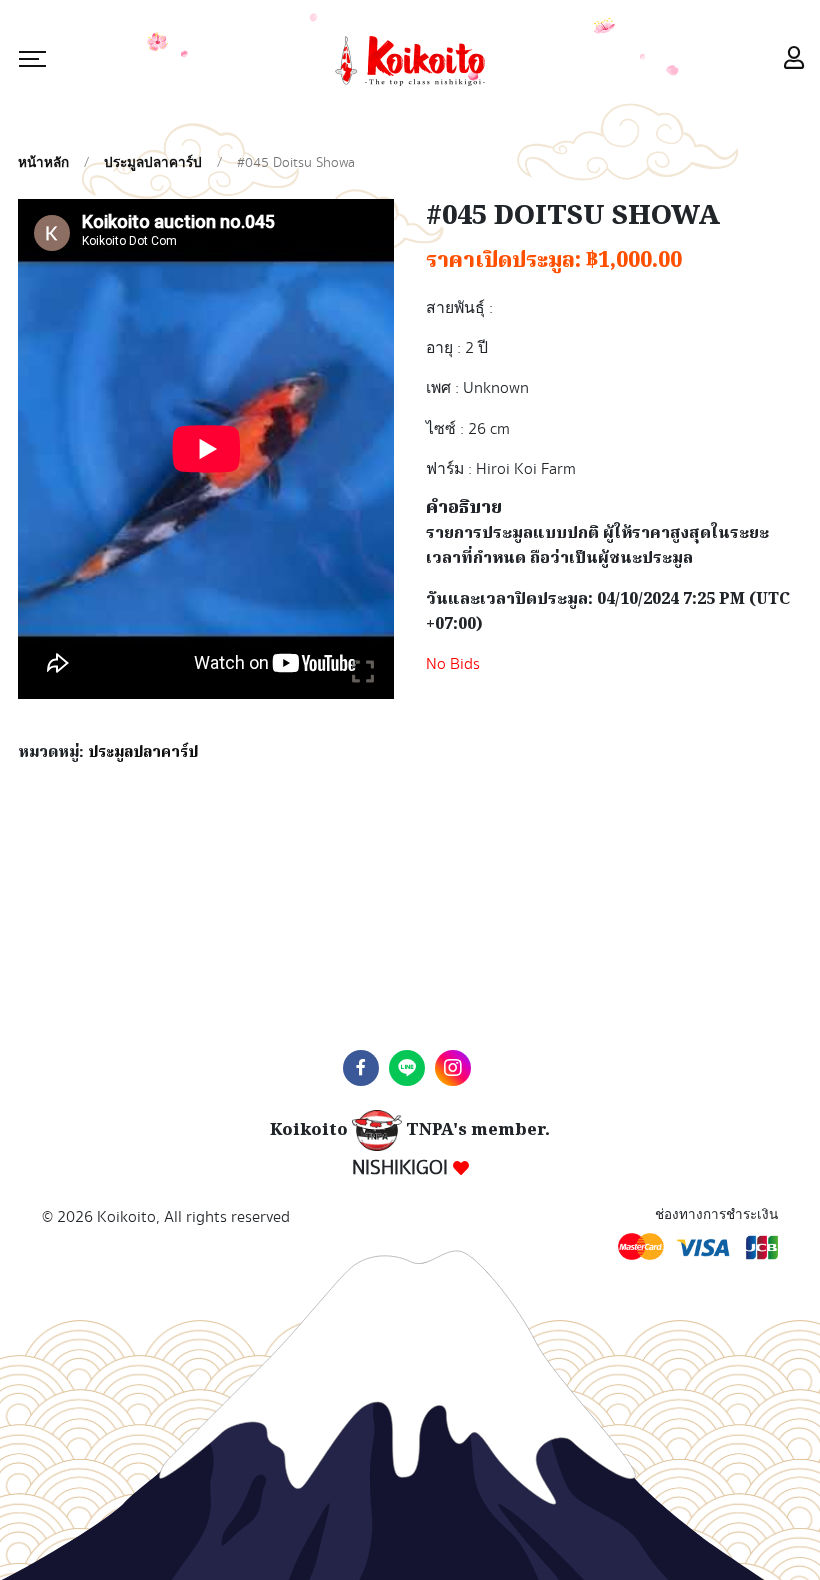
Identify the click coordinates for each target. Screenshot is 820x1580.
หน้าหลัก (43, 163)
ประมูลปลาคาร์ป (153, 163)
